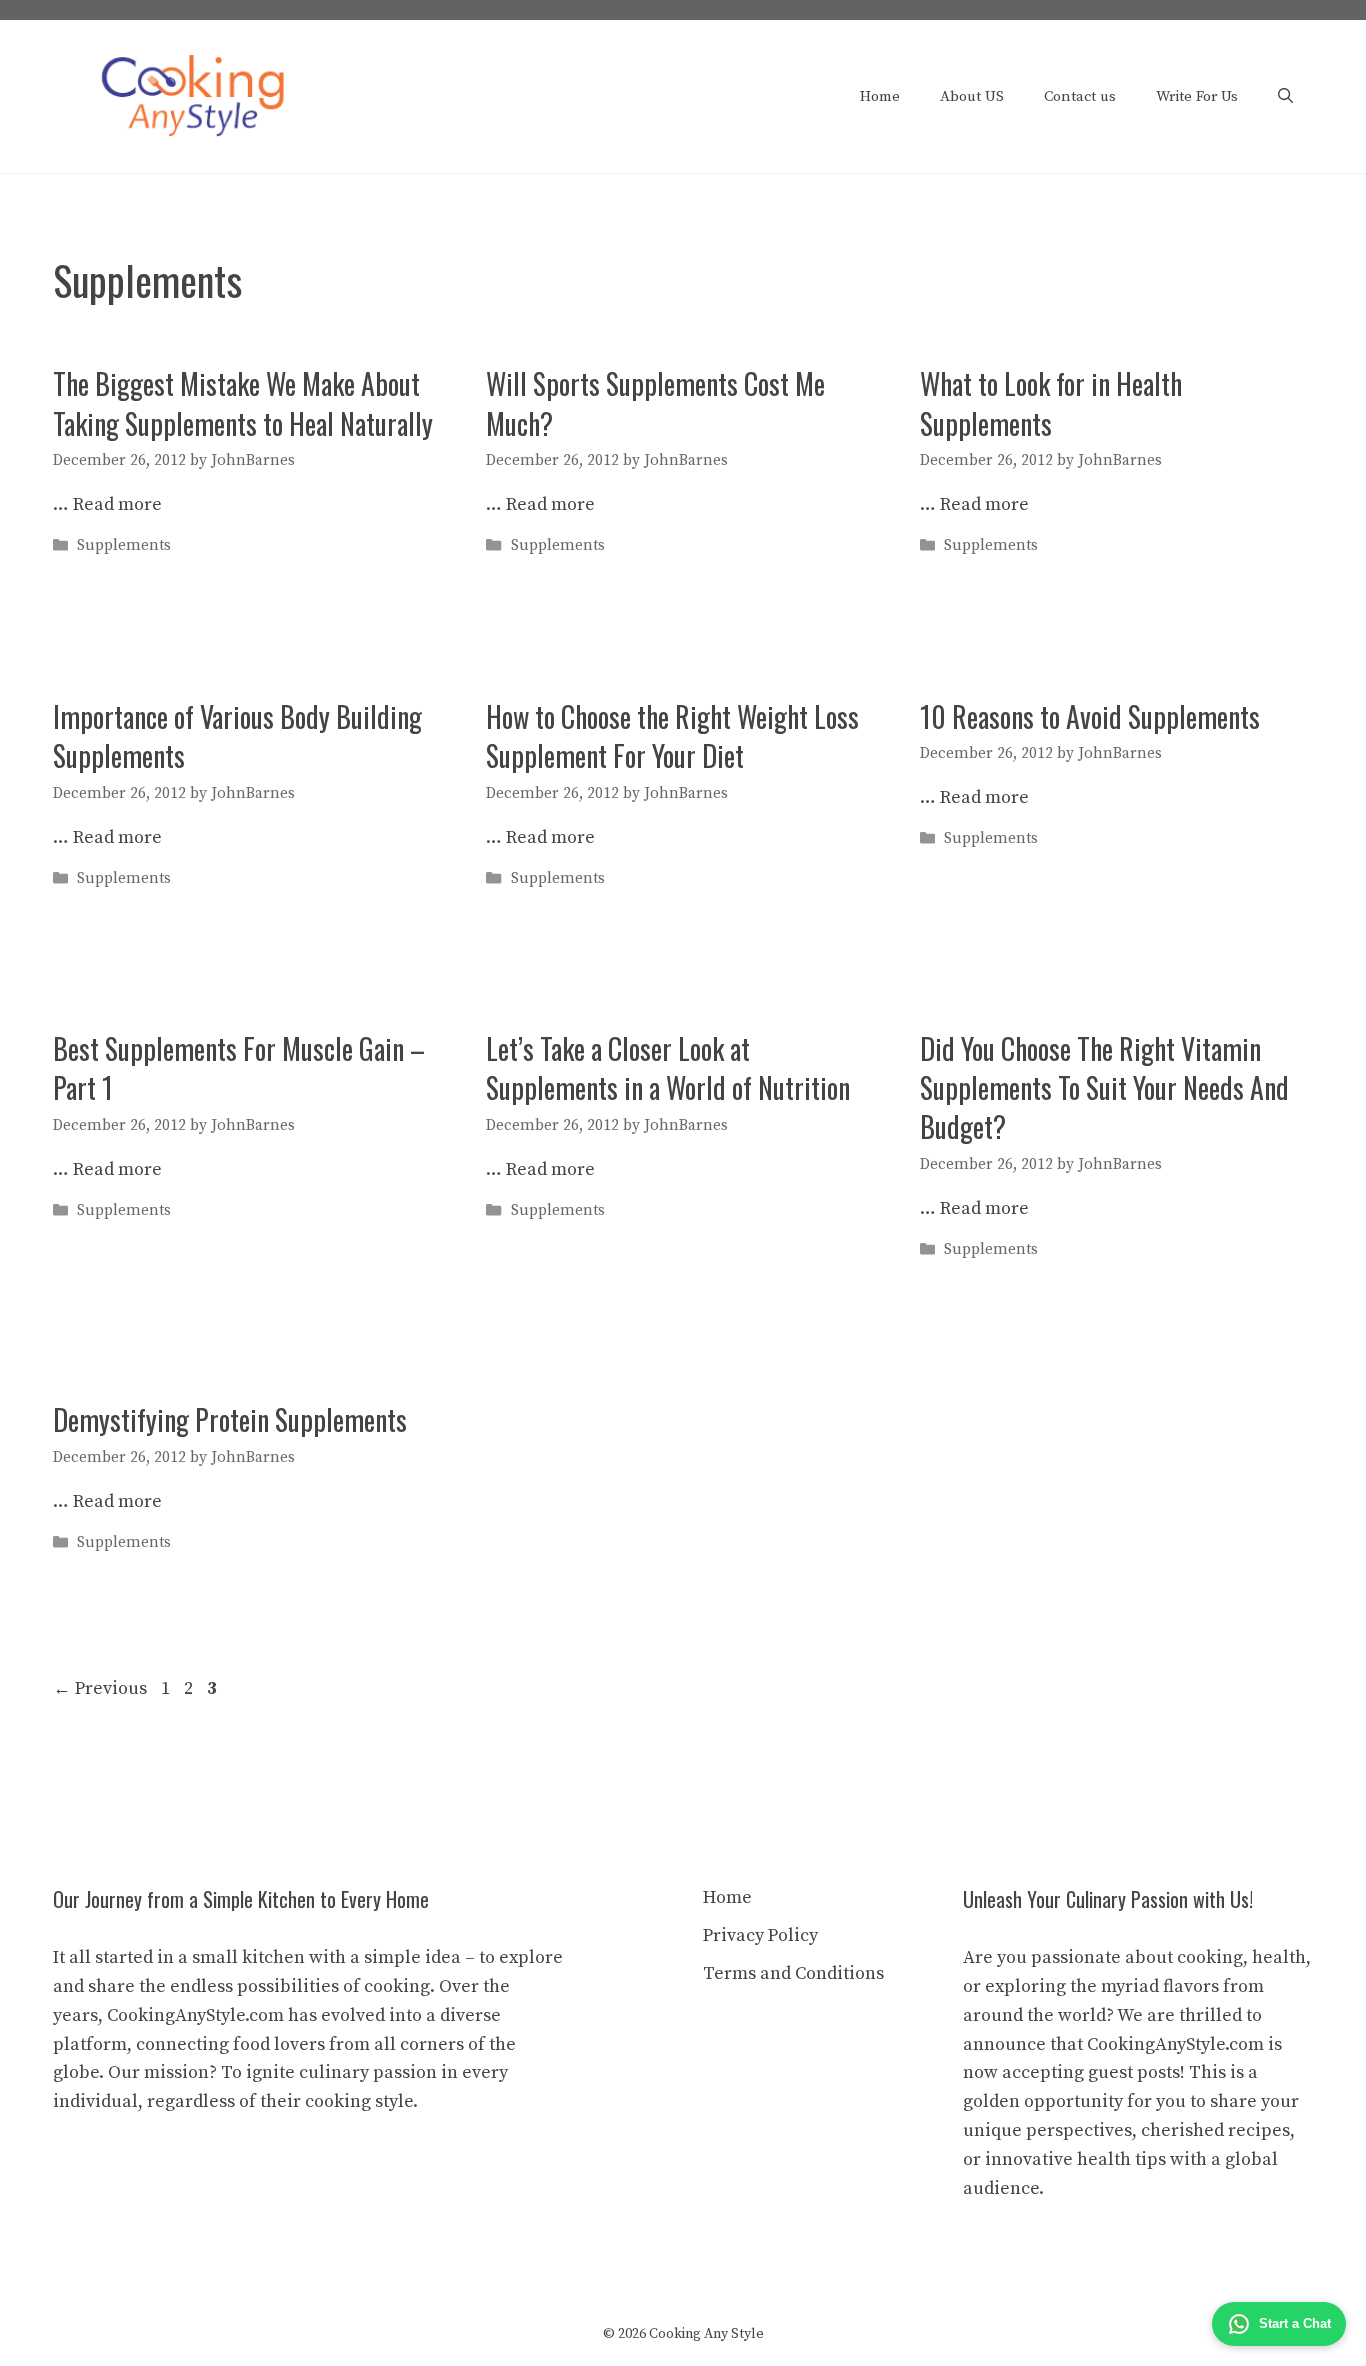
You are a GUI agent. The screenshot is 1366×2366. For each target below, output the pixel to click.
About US (972, 96)
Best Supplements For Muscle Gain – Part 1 (239, 1068)
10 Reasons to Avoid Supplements (1090, 716)
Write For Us (1197, 96)
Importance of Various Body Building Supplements (237, 736)
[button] (1285, 97)
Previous (100, 1688)
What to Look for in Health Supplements (1051, 403)
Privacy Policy (760, 1935)
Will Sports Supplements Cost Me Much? (655, 403)
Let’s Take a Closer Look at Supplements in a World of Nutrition (668, 1068)
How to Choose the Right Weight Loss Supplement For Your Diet (672, 736)
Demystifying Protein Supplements (230, 1419)
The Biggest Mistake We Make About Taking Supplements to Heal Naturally (243, 403)
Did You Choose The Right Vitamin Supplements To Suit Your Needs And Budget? (1104, 1087)
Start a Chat (1295, 2323)
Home (880, 96)
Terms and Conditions (793, 1973)
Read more (117, 504)
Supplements (124, 546)
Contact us (1080, 96)
